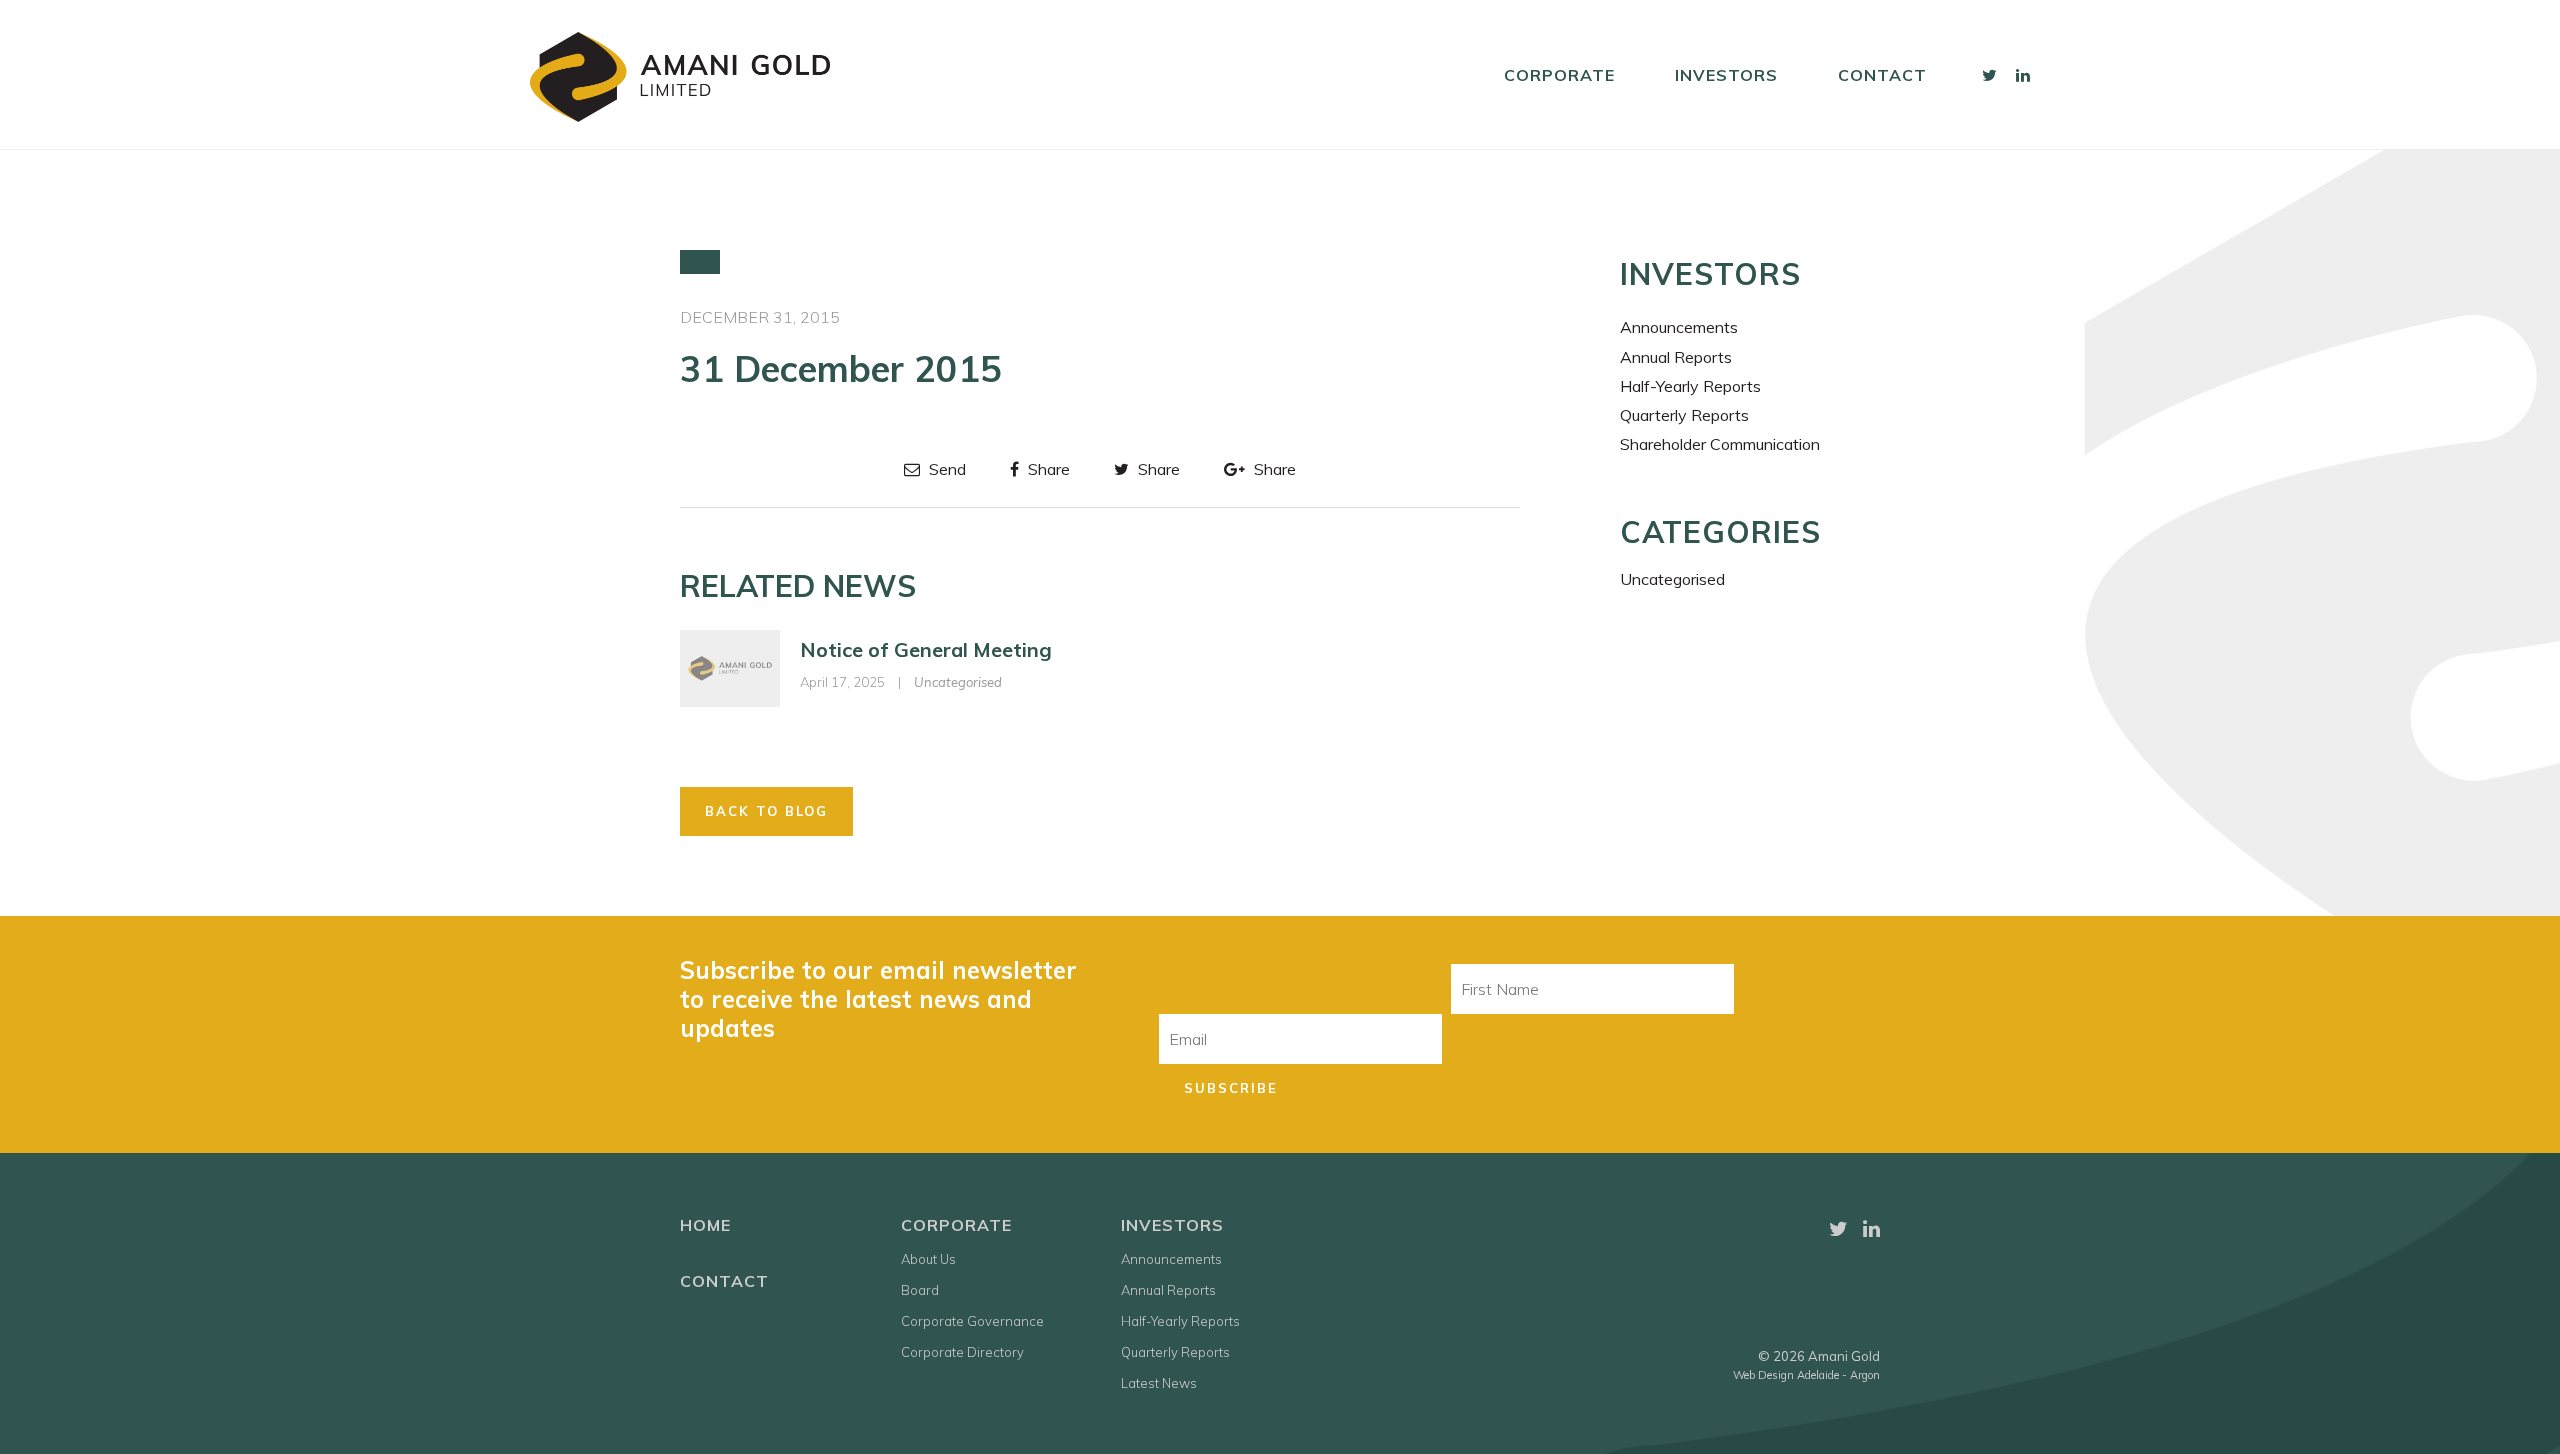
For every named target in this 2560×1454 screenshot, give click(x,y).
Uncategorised (958, 682)
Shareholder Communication (1720, 444)
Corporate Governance (972, 1321)
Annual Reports (1676, 357)
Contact (1882, 75)
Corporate (1559, 75)
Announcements (1679, 327)
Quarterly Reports (1684, 415)
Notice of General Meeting (926, 649)
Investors (1726, 75)
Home (705, 1225)
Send (945, 469)
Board (920, 1290)
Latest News (1159, 1383)
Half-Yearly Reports (1690, 386)
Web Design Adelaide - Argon (1806, 1375)
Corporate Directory (962, 1352)
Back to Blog (766, 811)
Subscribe (1231, 1088)
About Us (928, 1259)
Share (1047, 469)
